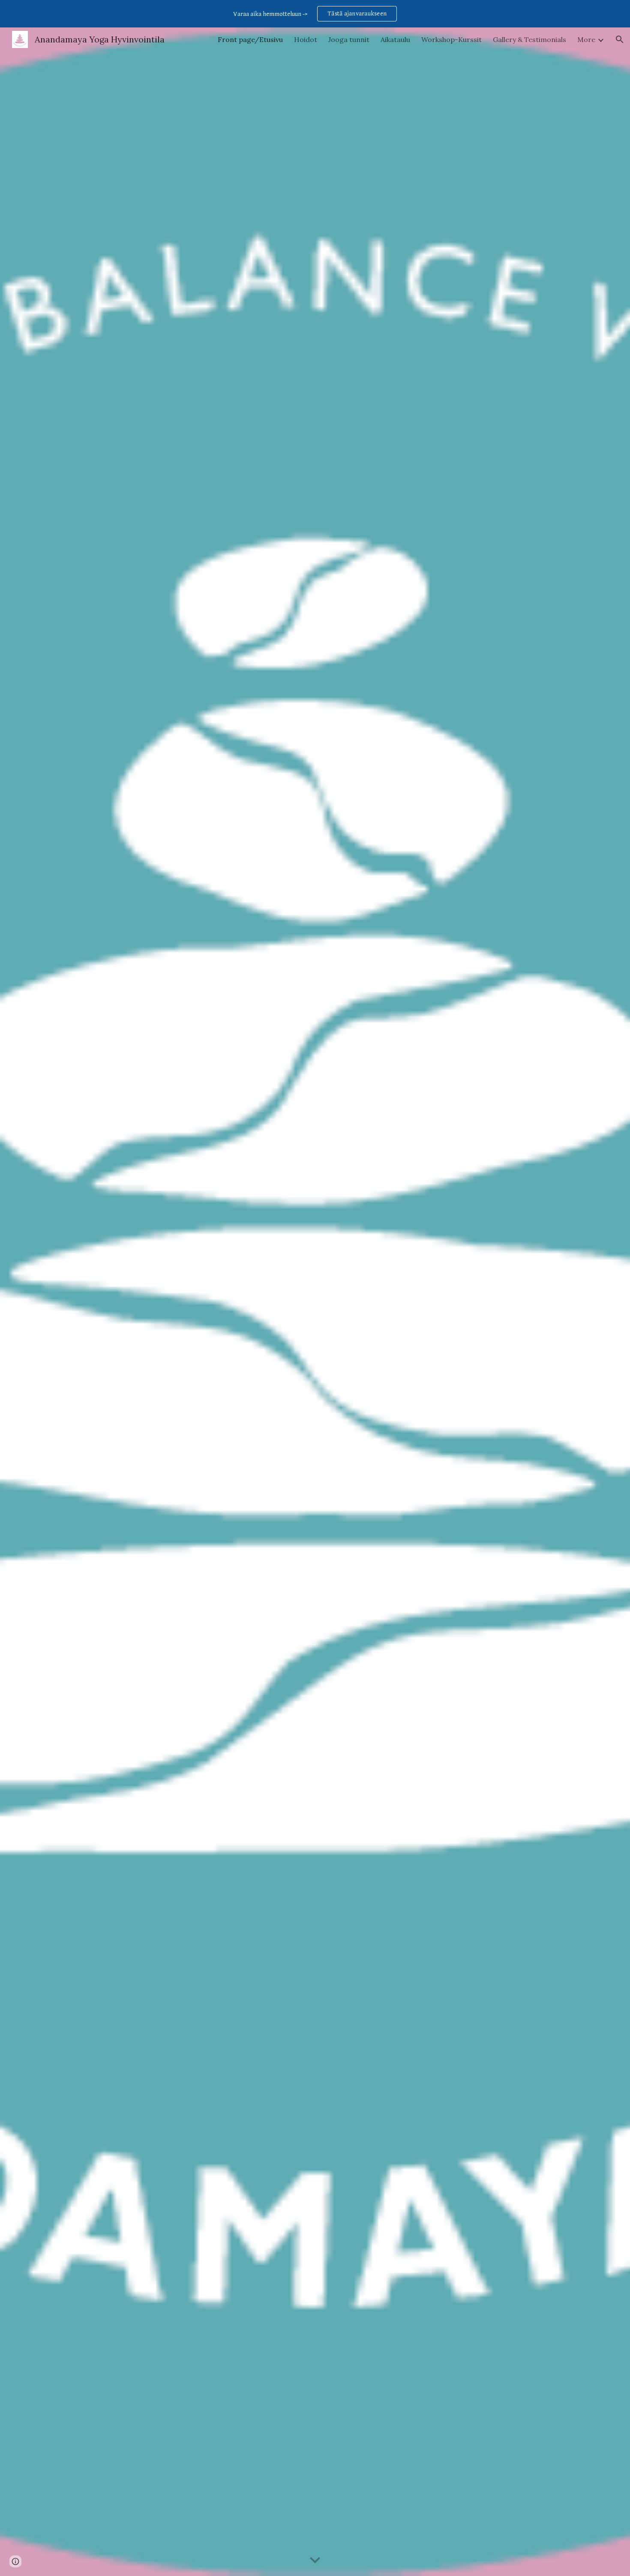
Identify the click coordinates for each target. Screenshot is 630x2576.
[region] (315, 14)
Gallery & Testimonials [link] (529, 39)
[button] (620, 39)
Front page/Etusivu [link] (250, 39)
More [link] (586, 39)
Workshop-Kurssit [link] (451, 39)
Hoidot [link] (306, 39)
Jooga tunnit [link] (349, 39)
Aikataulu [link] (395, 39)
